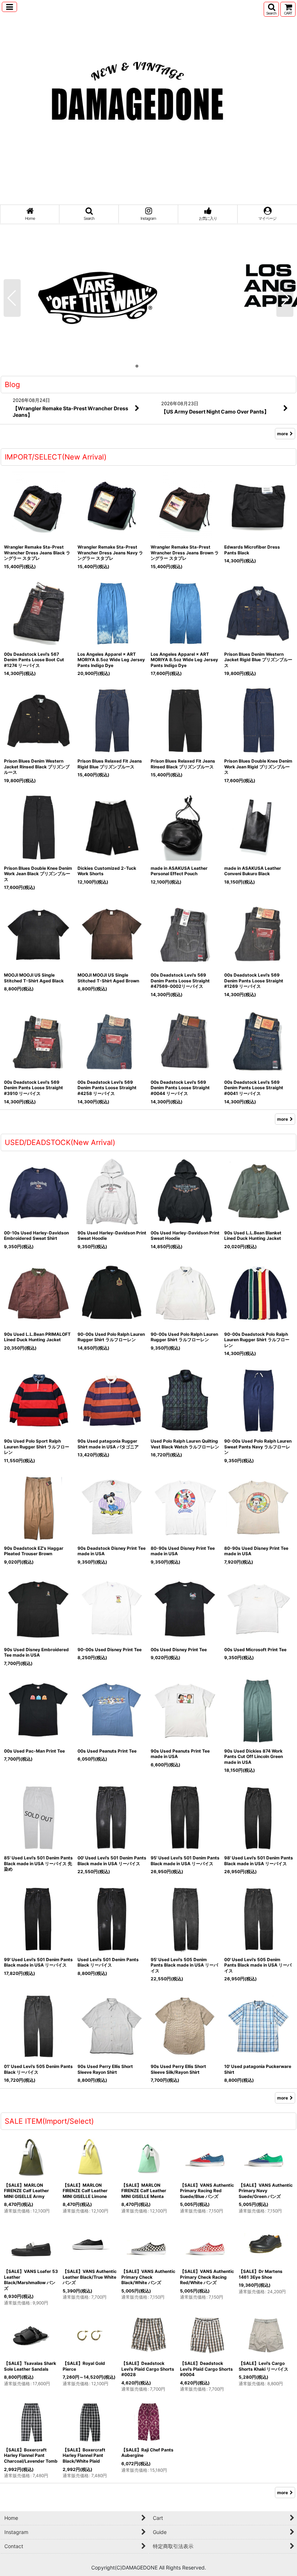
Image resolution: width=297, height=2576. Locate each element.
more (283, 434)
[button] (9, 7)
